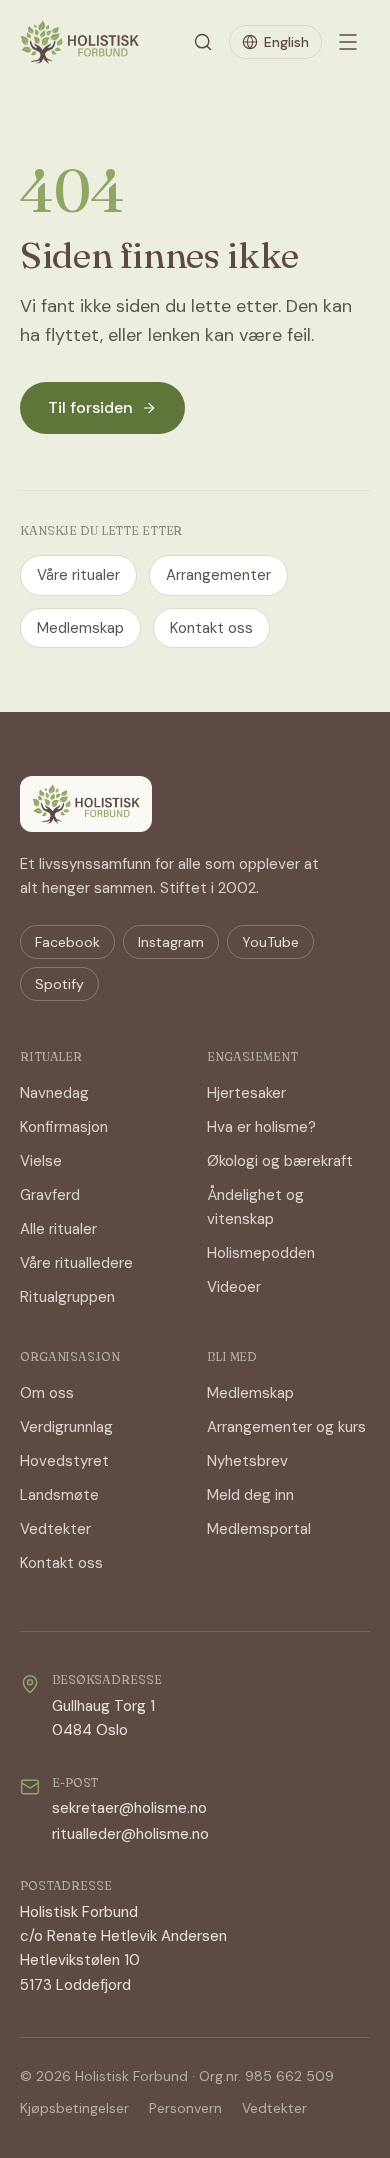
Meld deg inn (250, 1495)
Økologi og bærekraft (280, 1161)
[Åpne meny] (348, 42)
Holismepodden (261, 1253)
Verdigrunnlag (66, 1427)
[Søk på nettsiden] (203, 42)
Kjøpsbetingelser (74, 2108)
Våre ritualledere (76, 1263)
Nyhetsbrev (247, 1461)
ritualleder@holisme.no (130, 1834)
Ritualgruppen (67, 1297)
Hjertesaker (246, 1093)
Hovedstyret (64, 1461)
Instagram (171, 942)
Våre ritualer (78, 575)
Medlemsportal (259, 1529)
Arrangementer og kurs (286, 1427)
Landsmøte (59, 1495)
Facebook (67, 942)
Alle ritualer (58, 1229)
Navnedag (54, 1093)
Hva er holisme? (261, 1127)
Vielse (41, 1161)
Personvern (185, 2108)
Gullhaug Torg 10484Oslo (103, 1718)
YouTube (270, 942)
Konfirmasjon (64, 1127)
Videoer (234, 1287)
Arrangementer (218, 575)
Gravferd (50, 1195)
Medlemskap (80, 628)
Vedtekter (55, 1529)
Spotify (59, 984)
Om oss (47, 1393)
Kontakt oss (211, 628)
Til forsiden (90, 407)
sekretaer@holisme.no (129, 1808)
